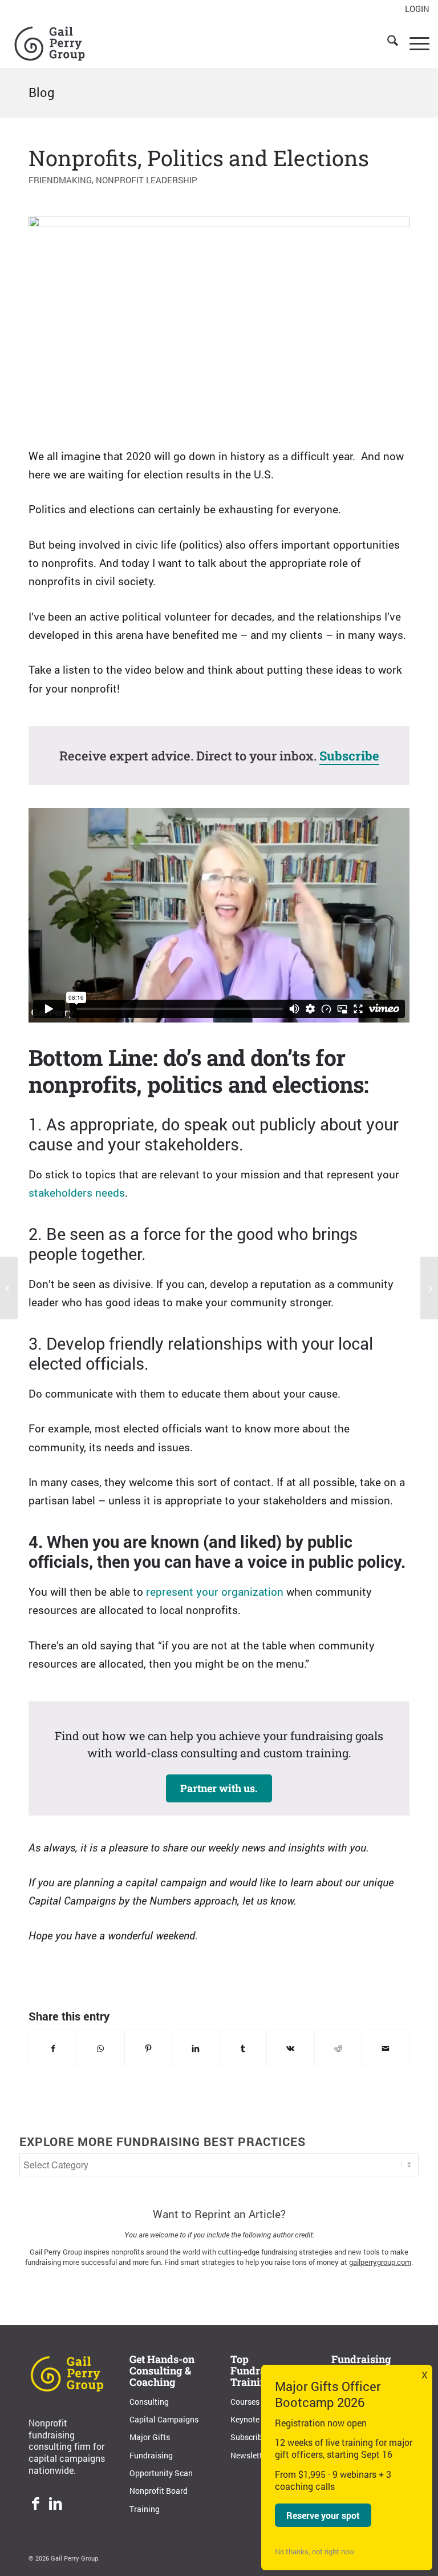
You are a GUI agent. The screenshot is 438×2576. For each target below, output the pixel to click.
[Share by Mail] (386, 2048)
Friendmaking (60, 180)
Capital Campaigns (164, 2419)
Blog (42, 92)
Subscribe (349, 756)
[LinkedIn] (56, 2505)
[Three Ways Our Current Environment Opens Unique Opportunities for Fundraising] (9, 1288)
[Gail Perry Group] (50, 42)
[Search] (387, 42)
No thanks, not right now (315, 2551)
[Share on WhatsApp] (100, 2048)
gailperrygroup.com (380, 2262)
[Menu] (414, 42)
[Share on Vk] (290, 2048)
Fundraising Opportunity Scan (161, 2464)
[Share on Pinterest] (148, 2048)
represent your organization (215, 1591)
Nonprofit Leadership (147, 180)
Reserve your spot (323, 2515)
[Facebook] (36, 2505)
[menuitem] (414, 9)
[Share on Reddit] (338, 2048)
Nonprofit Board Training (159, 2499)
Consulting (149, 2402)
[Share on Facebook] (53, 2048)
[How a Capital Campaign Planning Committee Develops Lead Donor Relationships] (429, 1288)
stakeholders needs (77, 1192)
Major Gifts (150, 2437)
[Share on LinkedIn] (196, 2048)
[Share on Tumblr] (243, 2048)
